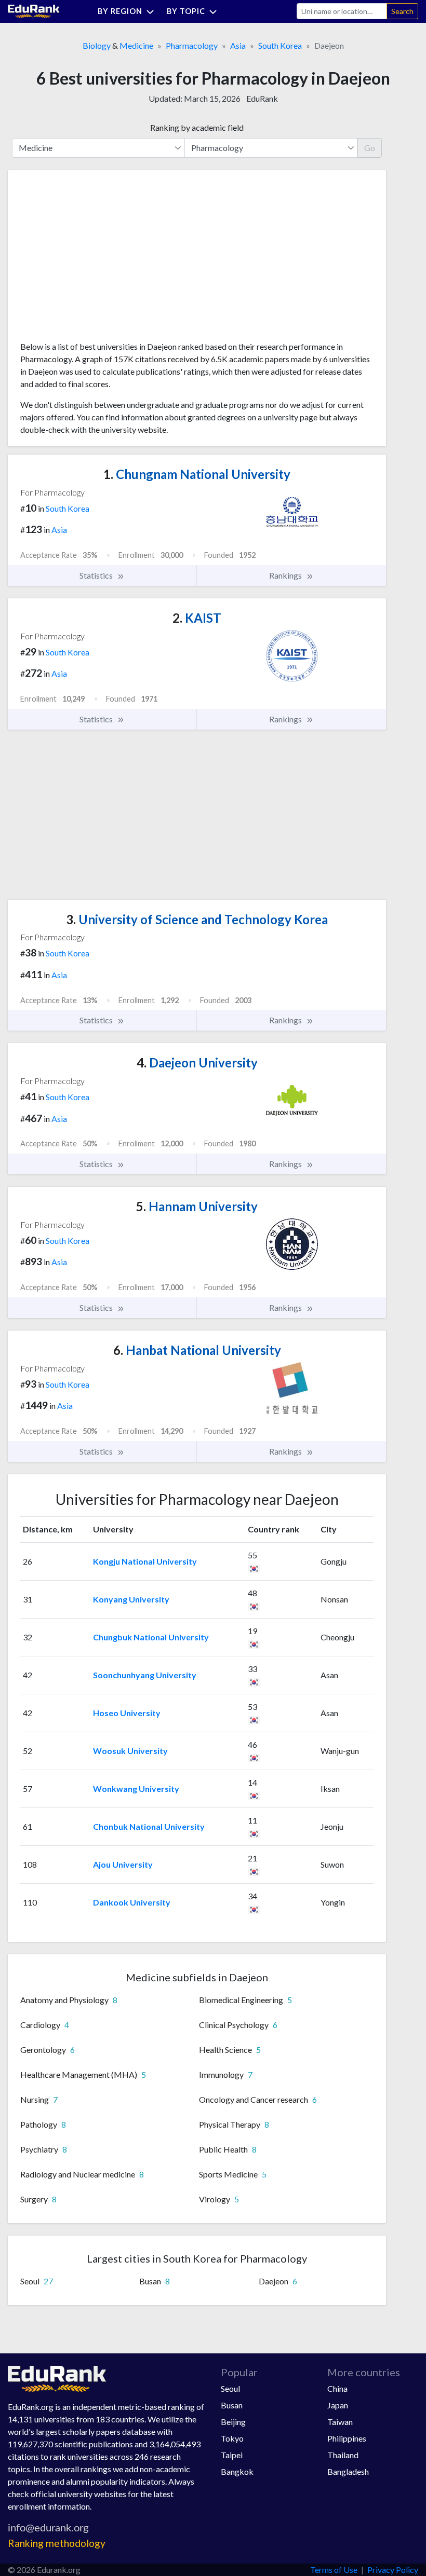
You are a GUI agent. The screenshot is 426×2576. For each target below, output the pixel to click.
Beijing (233, 2422)
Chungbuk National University (151, 1637)
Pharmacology (192, 45)
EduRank (262, 98)
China (337, 2388)
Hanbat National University (197, 1350)
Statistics (97, 575)
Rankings (286, 575)
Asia (238, 45)
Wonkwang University (136, 1789)
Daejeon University (197, 1063)
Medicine (136, 45)
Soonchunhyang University (145, 1675)
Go (370, 148)
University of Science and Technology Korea (197, 919)
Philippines (347, 2438)
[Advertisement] (98, 259)
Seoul (230, 2388)
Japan (338, 2405)
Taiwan (340, 2422)
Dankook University (132, 1902)
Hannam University (197, 1206)
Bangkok (237, 2471)
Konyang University (131, 1599)
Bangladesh (348, 2471)
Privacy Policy (393, 2570)
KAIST (197, 618)
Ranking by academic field (197, 127)
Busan (232, 2405)
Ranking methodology (57, 2543)
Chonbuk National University (149, 1826)
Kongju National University (145, 1561)
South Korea (280, 45)
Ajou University (123, 1864)
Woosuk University (130, 1751)
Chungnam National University (197, 474)
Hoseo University (127, 1713)
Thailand (343, 2455)
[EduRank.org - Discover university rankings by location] (34, 10)
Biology (97, 45)
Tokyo (232, 2438)
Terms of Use (334, 2570)
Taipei (232, 2455)
